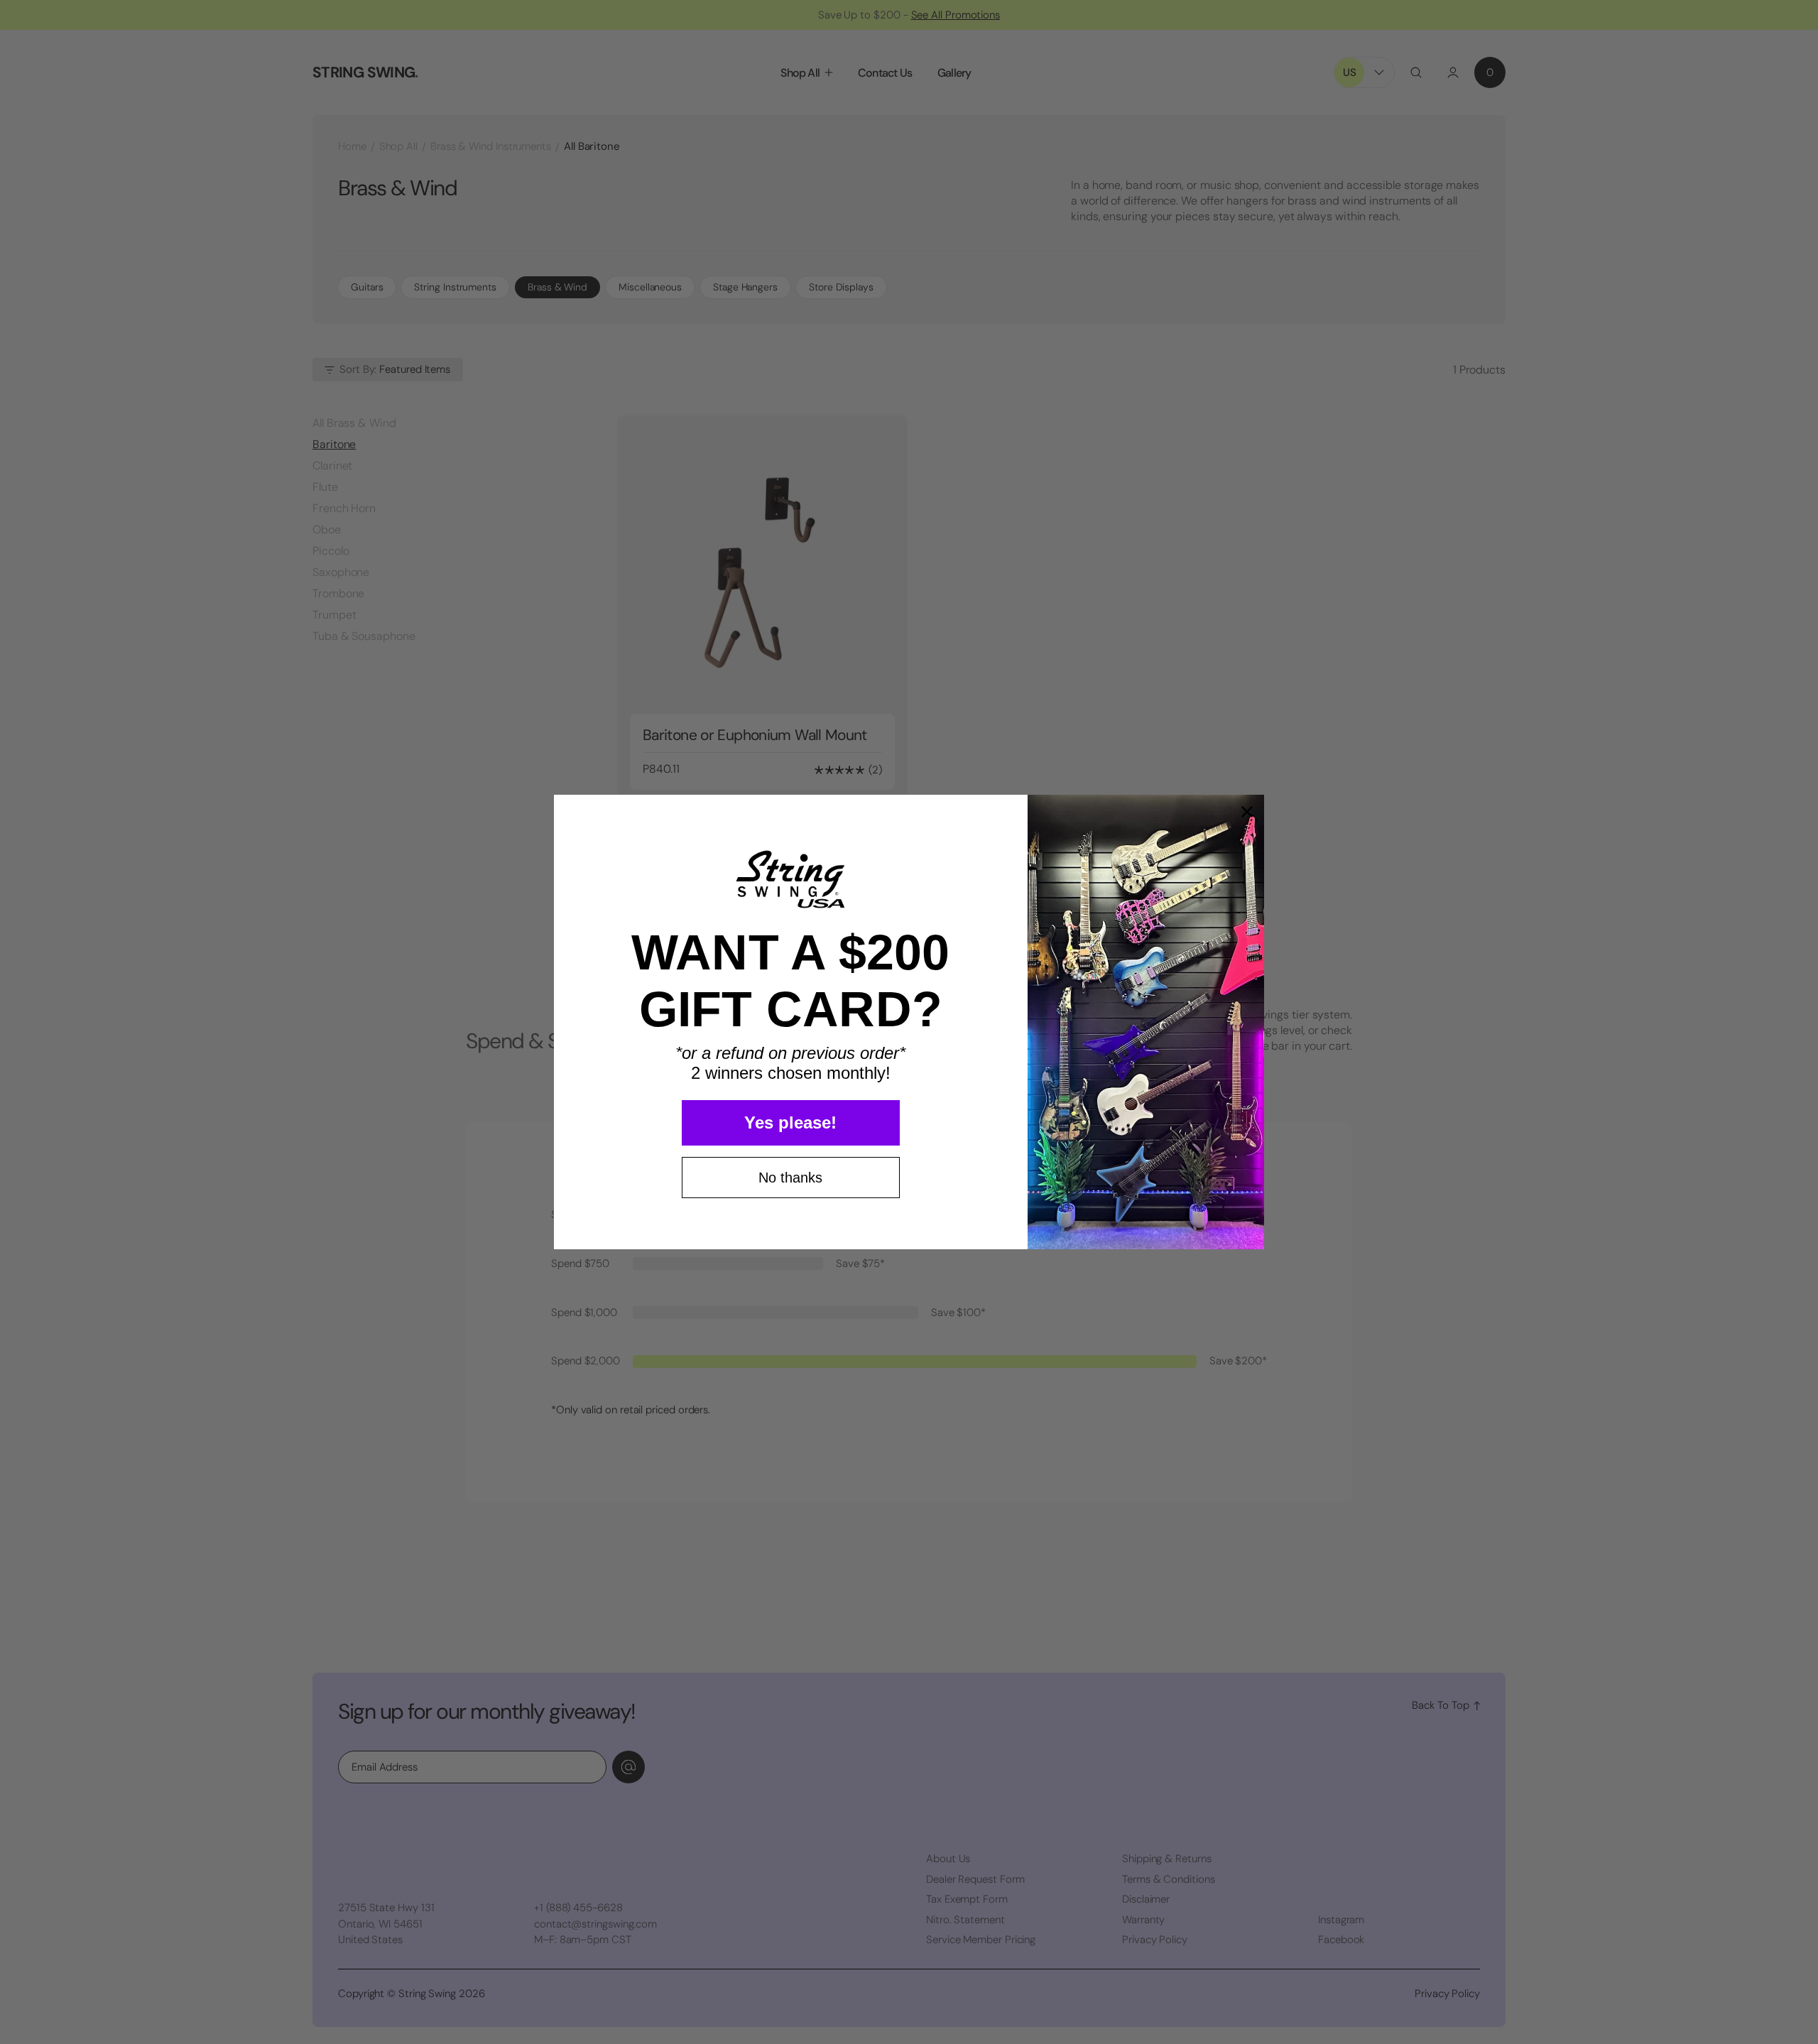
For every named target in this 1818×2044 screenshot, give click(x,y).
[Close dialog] (1247, 812)
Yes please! (790, 1122)
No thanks (790, 1178)
